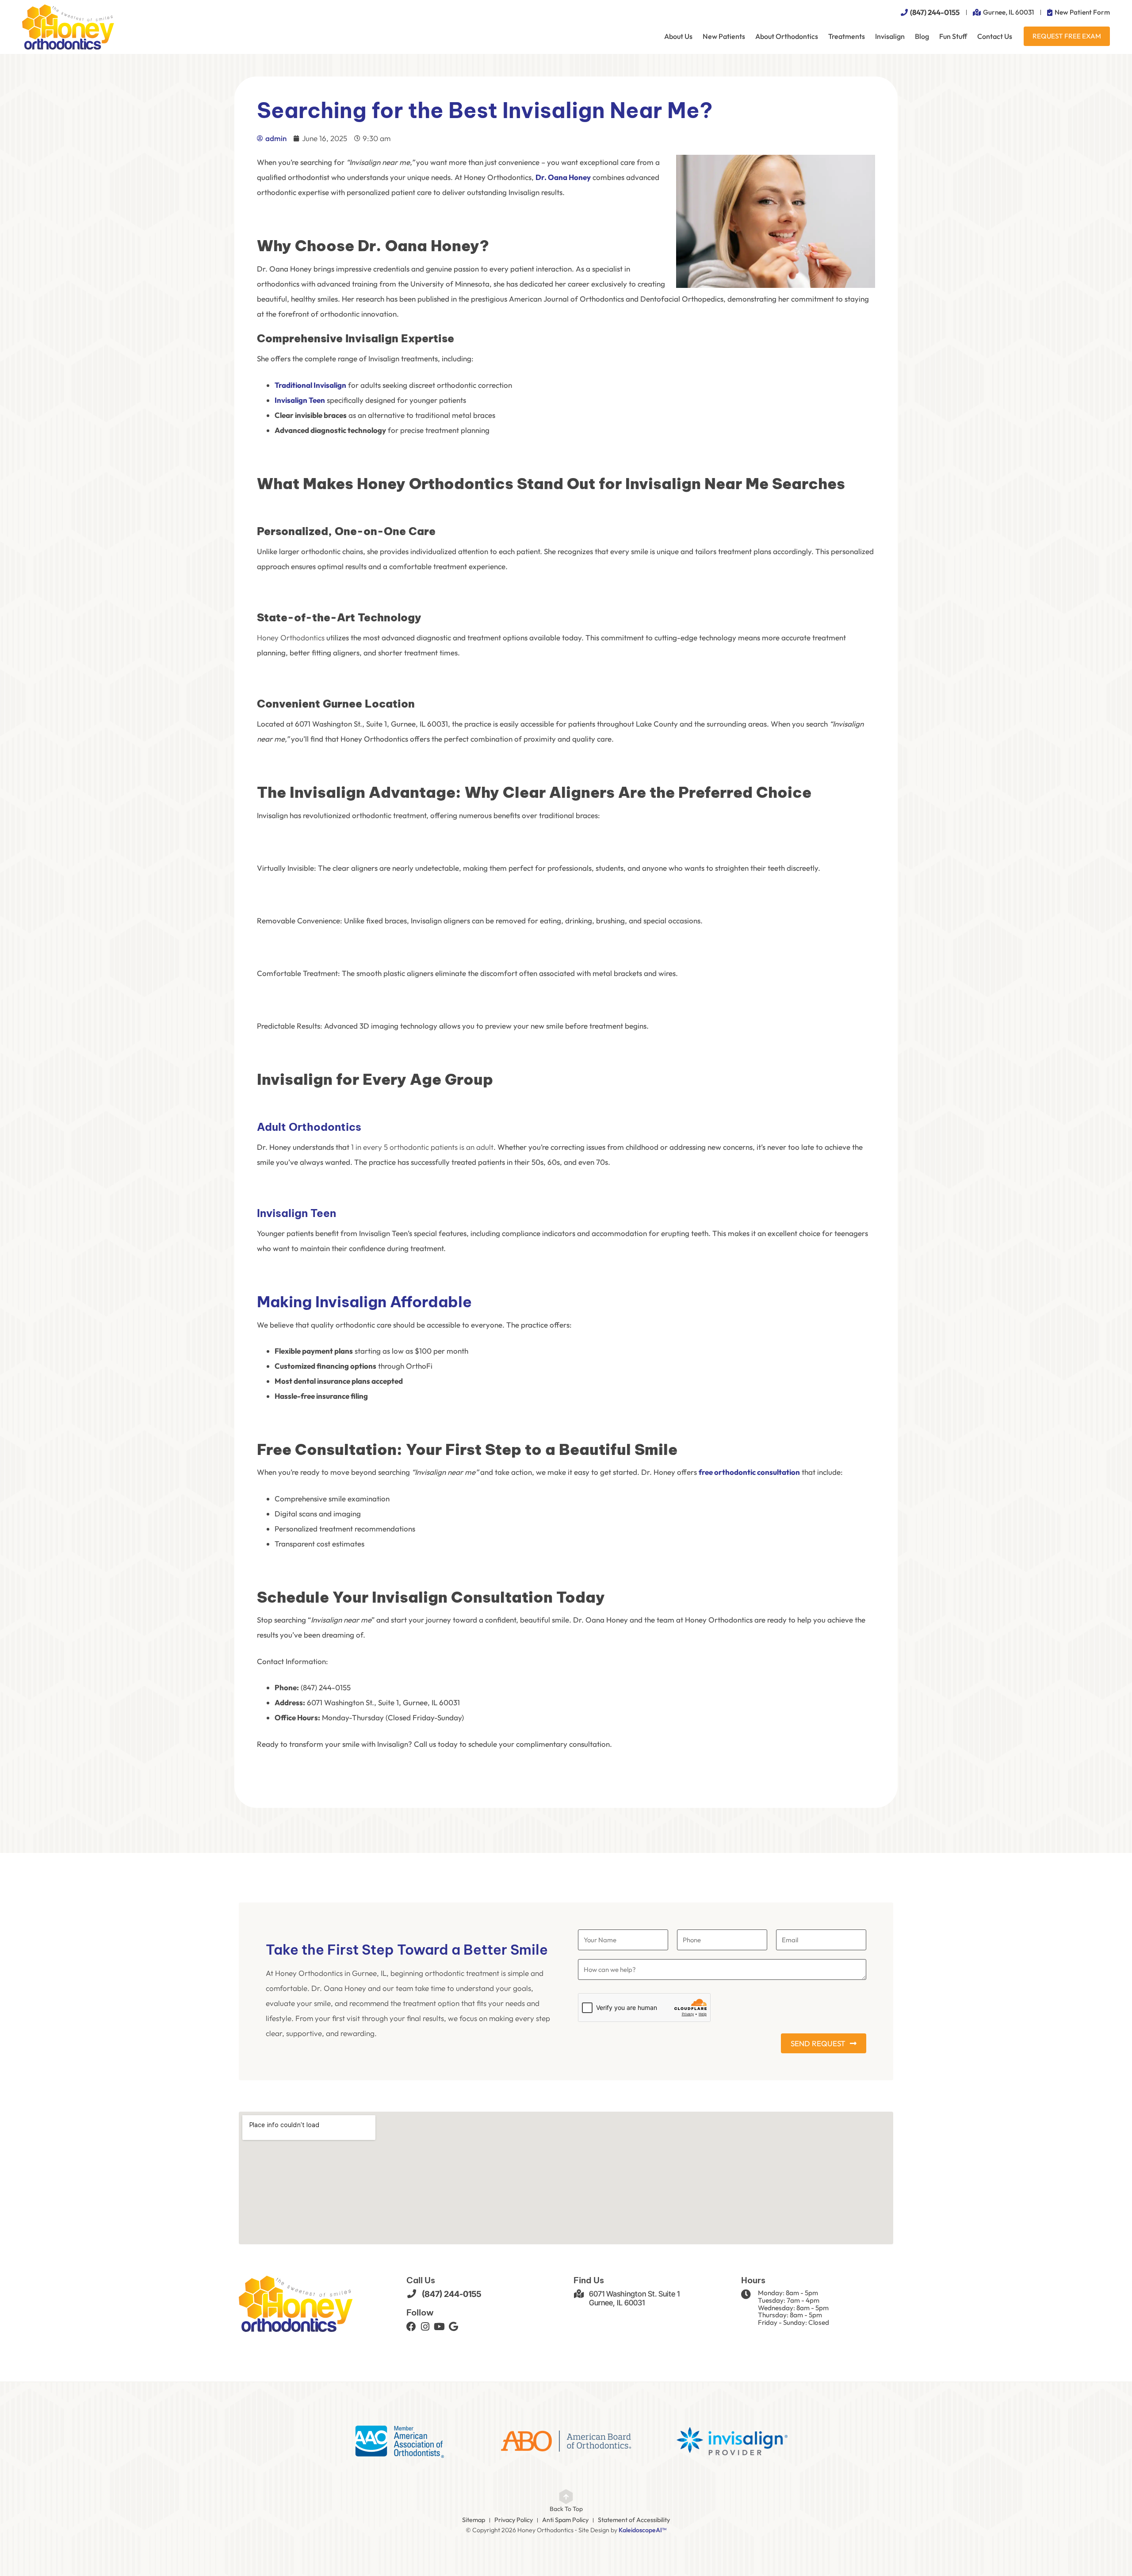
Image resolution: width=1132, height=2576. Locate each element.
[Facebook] (411, 2327)
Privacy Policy (514, 2520)
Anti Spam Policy (565, 2520)
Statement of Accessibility (634, 2520)
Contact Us (995, 36)
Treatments (847, 36)
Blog (922, 36)
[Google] (454, 2327)
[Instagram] (425, 2327)
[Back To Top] (566, 2497)
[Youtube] (440, 2327)
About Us (678, 36)
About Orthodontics (787, 36)
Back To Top (566, 2509)
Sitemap (474, 2520)
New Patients (724, 36)
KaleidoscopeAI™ (642, 2530)
